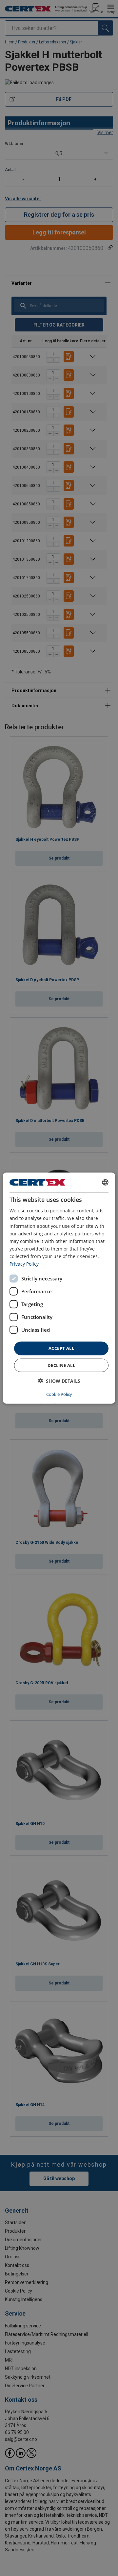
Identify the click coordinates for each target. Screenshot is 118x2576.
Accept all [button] (61, 1348)
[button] (59, 1381)
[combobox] (105, 1182)
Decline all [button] (61, 1365)
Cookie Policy (59, 1394)
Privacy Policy (24, 1264)
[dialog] (59, 1288)
